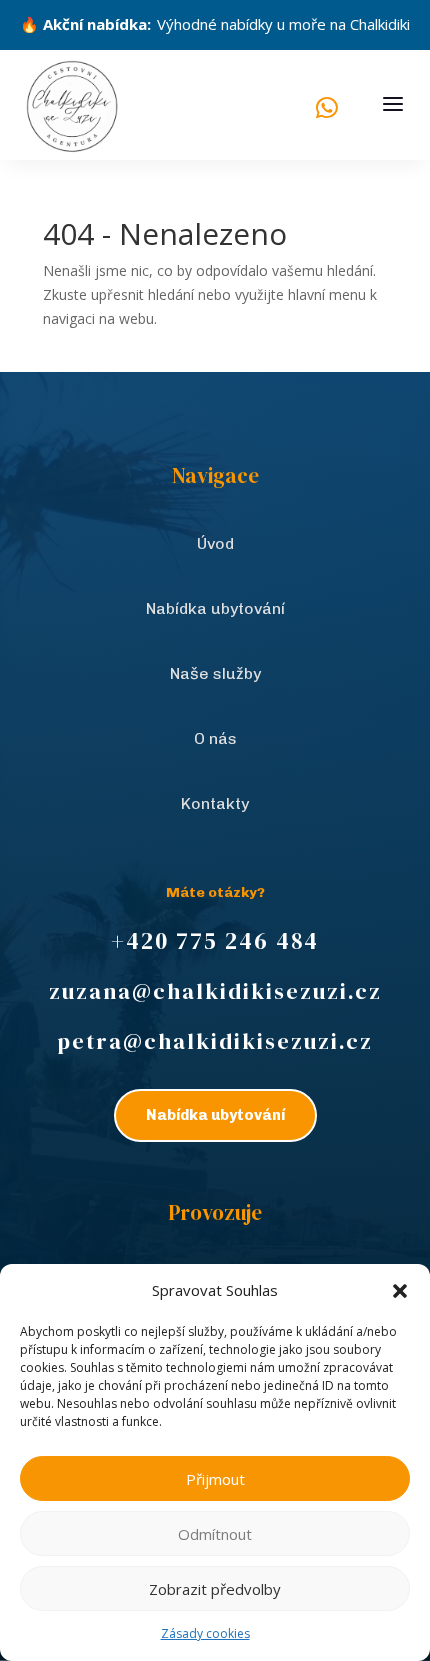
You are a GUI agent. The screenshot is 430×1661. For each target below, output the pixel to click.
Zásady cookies (205, 1633)
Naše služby (215, 673)
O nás (215, 738)
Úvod (215, 543)
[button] (400, 1291)
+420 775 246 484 (215, 941)
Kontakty (215, 803)
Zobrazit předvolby (215, 1589)
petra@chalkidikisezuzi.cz (215, 1041)
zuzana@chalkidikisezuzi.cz (215, 991)
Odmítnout (215, 1534)
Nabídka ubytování (215, 608)
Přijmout (215, 1479)
